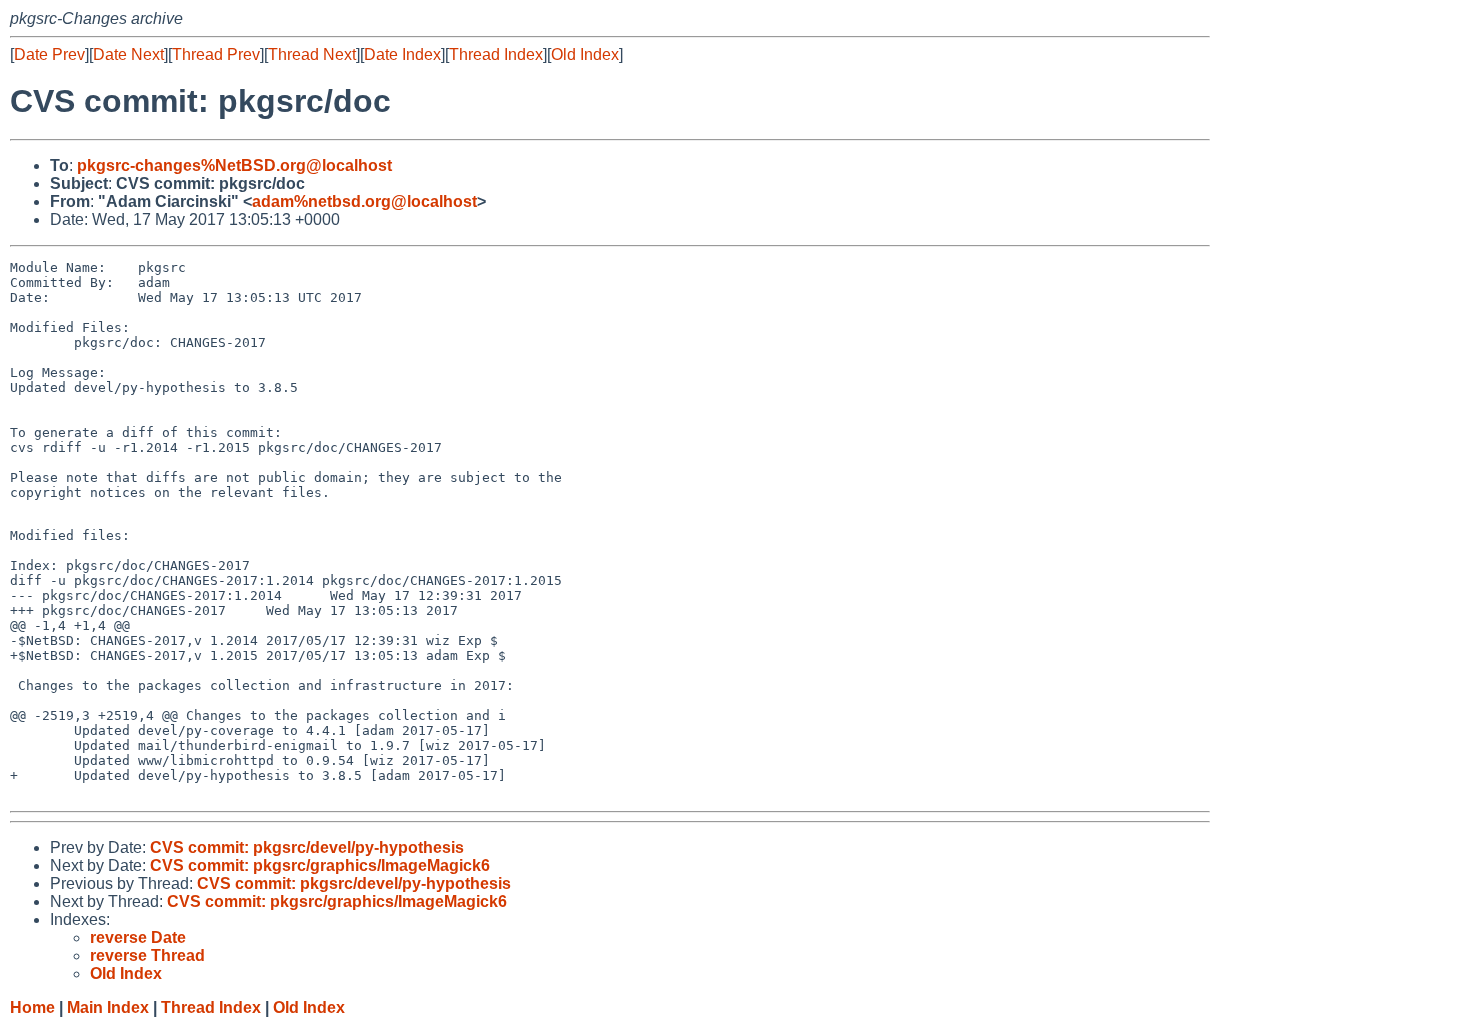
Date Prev (49, 54)
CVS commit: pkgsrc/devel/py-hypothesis (307, 847)
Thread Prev (216, 54)
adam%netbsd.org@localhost (364, 201)
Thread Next (312, 54)
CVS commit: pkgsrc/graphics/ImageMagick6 (320, 865)
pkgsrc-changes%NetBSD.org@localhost (234, 165)
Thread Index (496, 54)
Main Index (108, 1007)
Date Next (128, 54)
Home (32, 1007)
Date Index (402, 54)
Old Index (585, 54)
